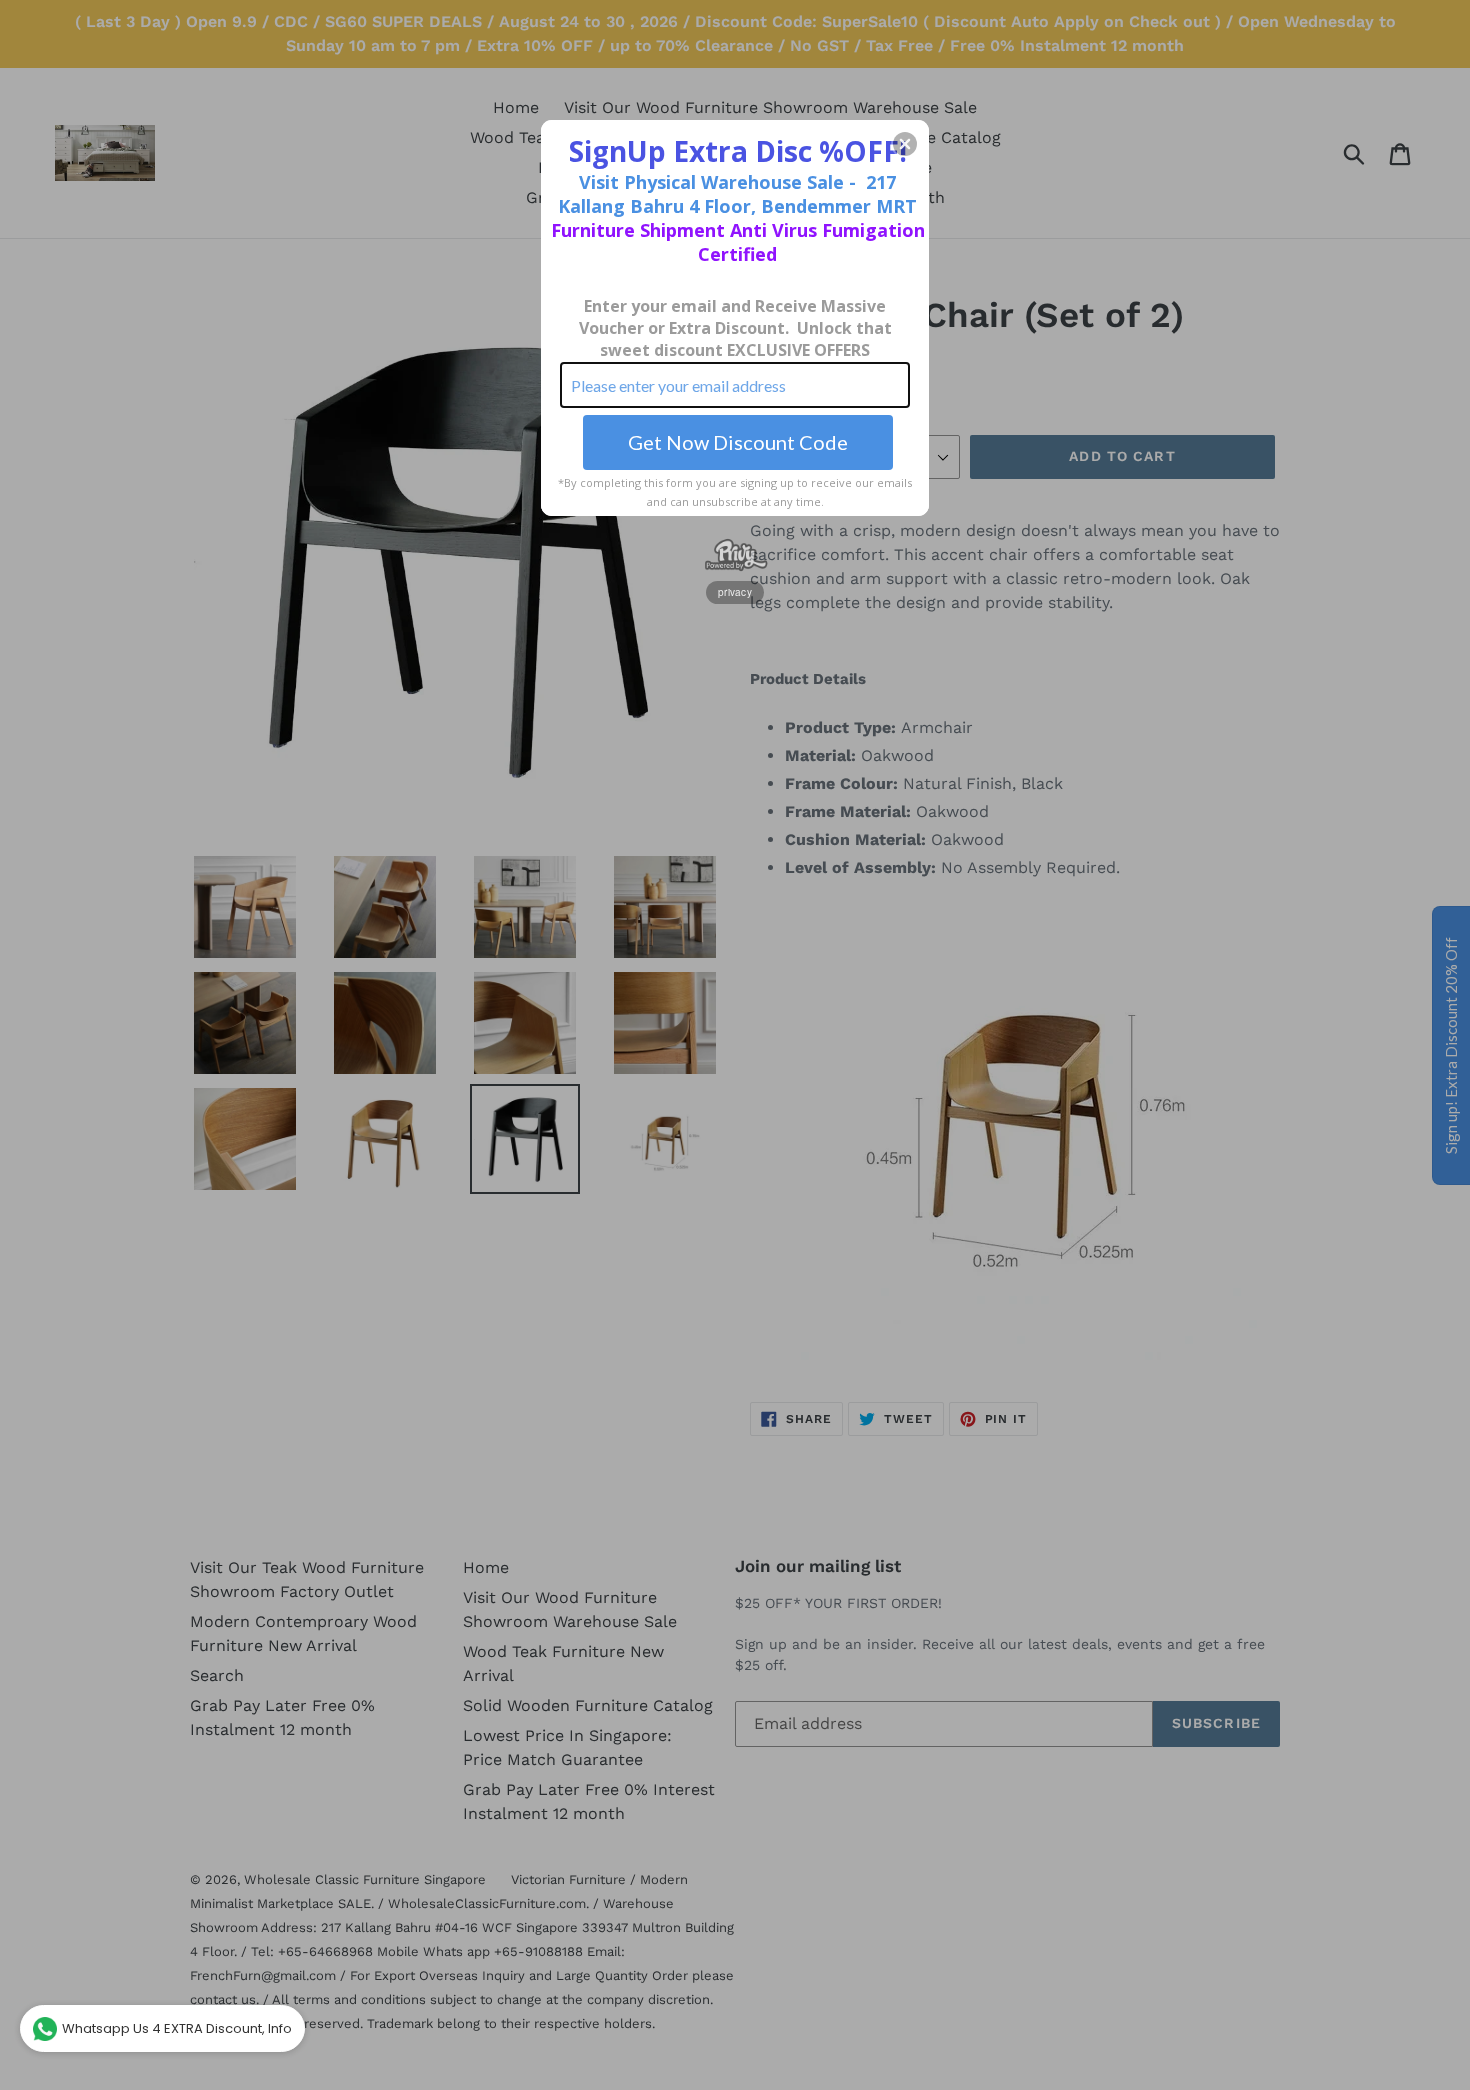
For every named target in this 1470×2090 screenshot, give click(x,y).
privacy (735, 592)
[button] (905, 144)
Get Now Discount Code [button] (738, 442)
